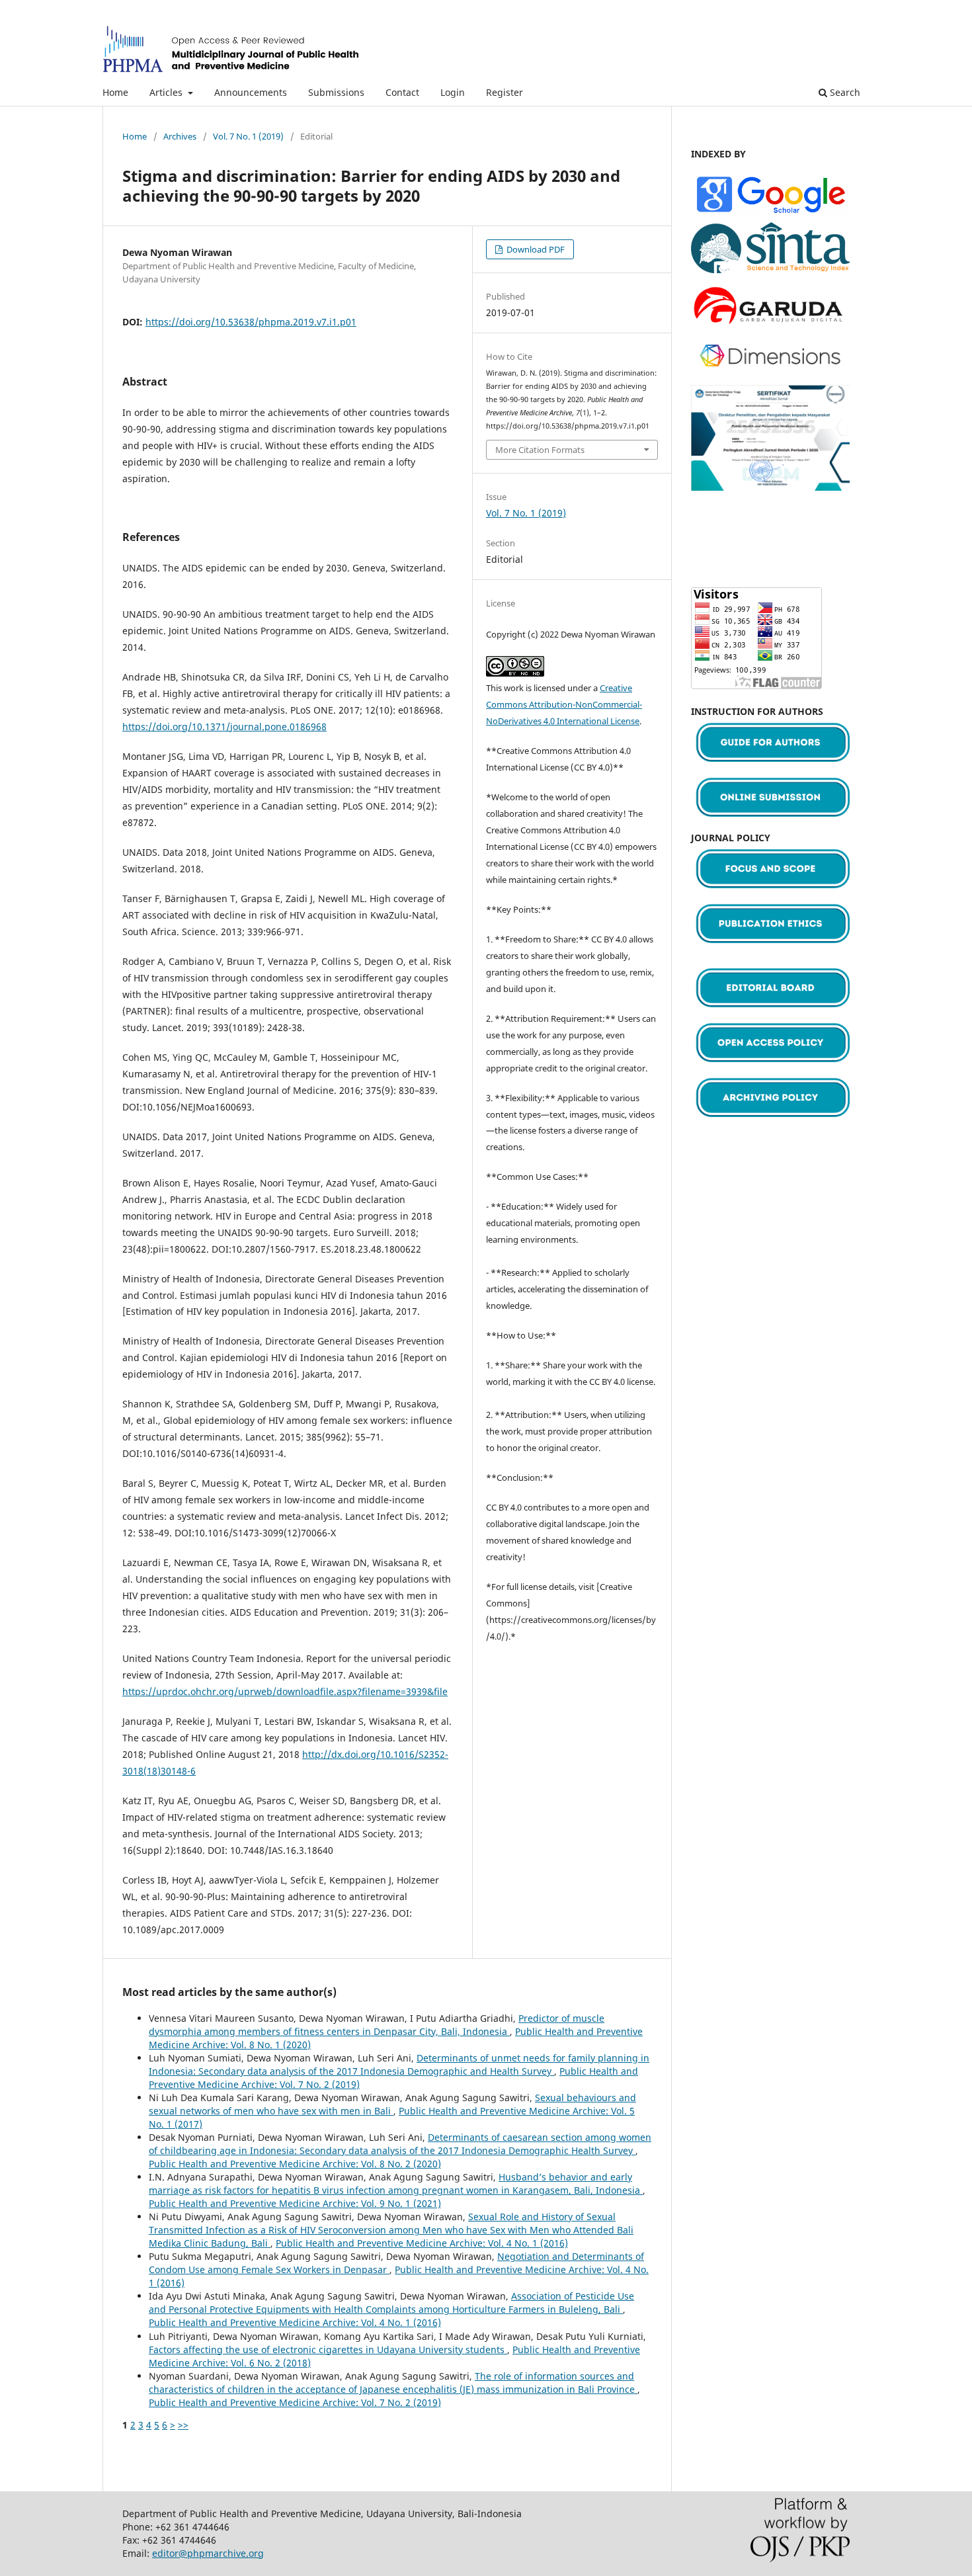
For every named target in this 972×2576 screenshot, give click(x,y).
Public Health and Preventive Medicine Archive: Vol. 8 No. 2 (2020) (295, 2164)
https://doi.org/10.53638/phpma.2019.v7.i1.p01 (251, 322)
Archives (180, 136)
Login (453, 92)
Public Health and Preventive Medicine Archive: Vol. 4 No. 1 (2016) (422, 2243)
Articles (167, 92)
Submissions (336, 92)
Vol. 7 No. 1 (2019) (248, 136)
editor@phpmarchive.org (208, 2553)
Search (844, 92)
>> (183, 2425)
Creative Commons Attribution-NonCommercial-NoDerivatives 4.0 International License (564, 704)
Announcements (251, 92)
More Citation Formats (540, 450)
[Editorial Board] (770, 1012)
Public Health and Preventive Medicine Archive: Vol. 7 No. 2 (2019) (295, 2402)
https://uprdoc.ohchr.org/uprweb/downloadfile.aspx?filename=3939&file (285, 1691)
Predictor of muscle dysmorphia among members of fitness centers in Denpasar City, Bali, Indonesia (377, 2025)
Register (505, 92)
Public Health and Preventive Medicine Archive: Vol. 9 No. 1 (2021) (295, 2203)
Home (115, 92)
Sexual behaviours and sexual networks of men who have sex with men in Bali (392, 2104)
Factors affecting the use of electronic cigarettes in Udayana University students (328, 2349)
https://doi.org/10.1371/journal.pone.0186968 (224, 727)
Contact (402, 92)
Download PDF (535, 249)
